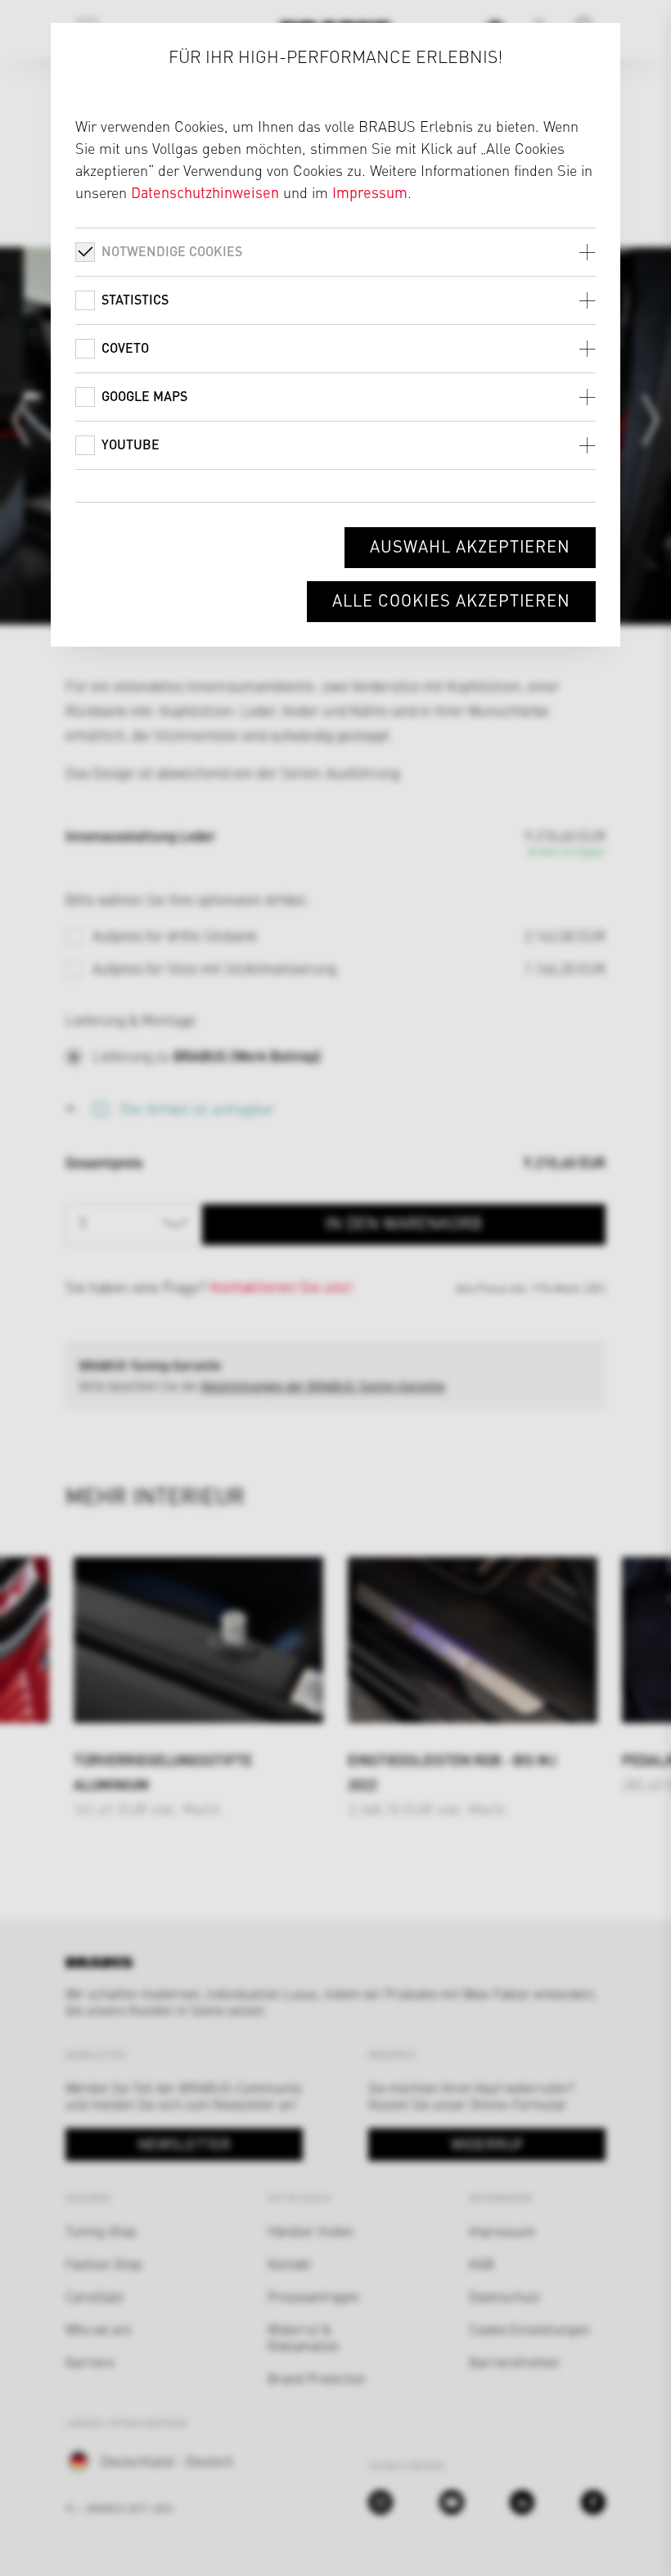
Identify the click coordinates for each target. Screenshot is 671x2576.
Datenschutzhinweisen (205, 192)
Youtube (131, 444)
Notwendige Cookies (172, 251)
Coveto (125, 347)
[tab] (336, 252)
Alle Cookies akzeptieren (451, 600)
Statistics (135, 299)
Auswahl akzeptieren (470, 546)
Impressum (370, 192)
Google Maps (144, 396)
